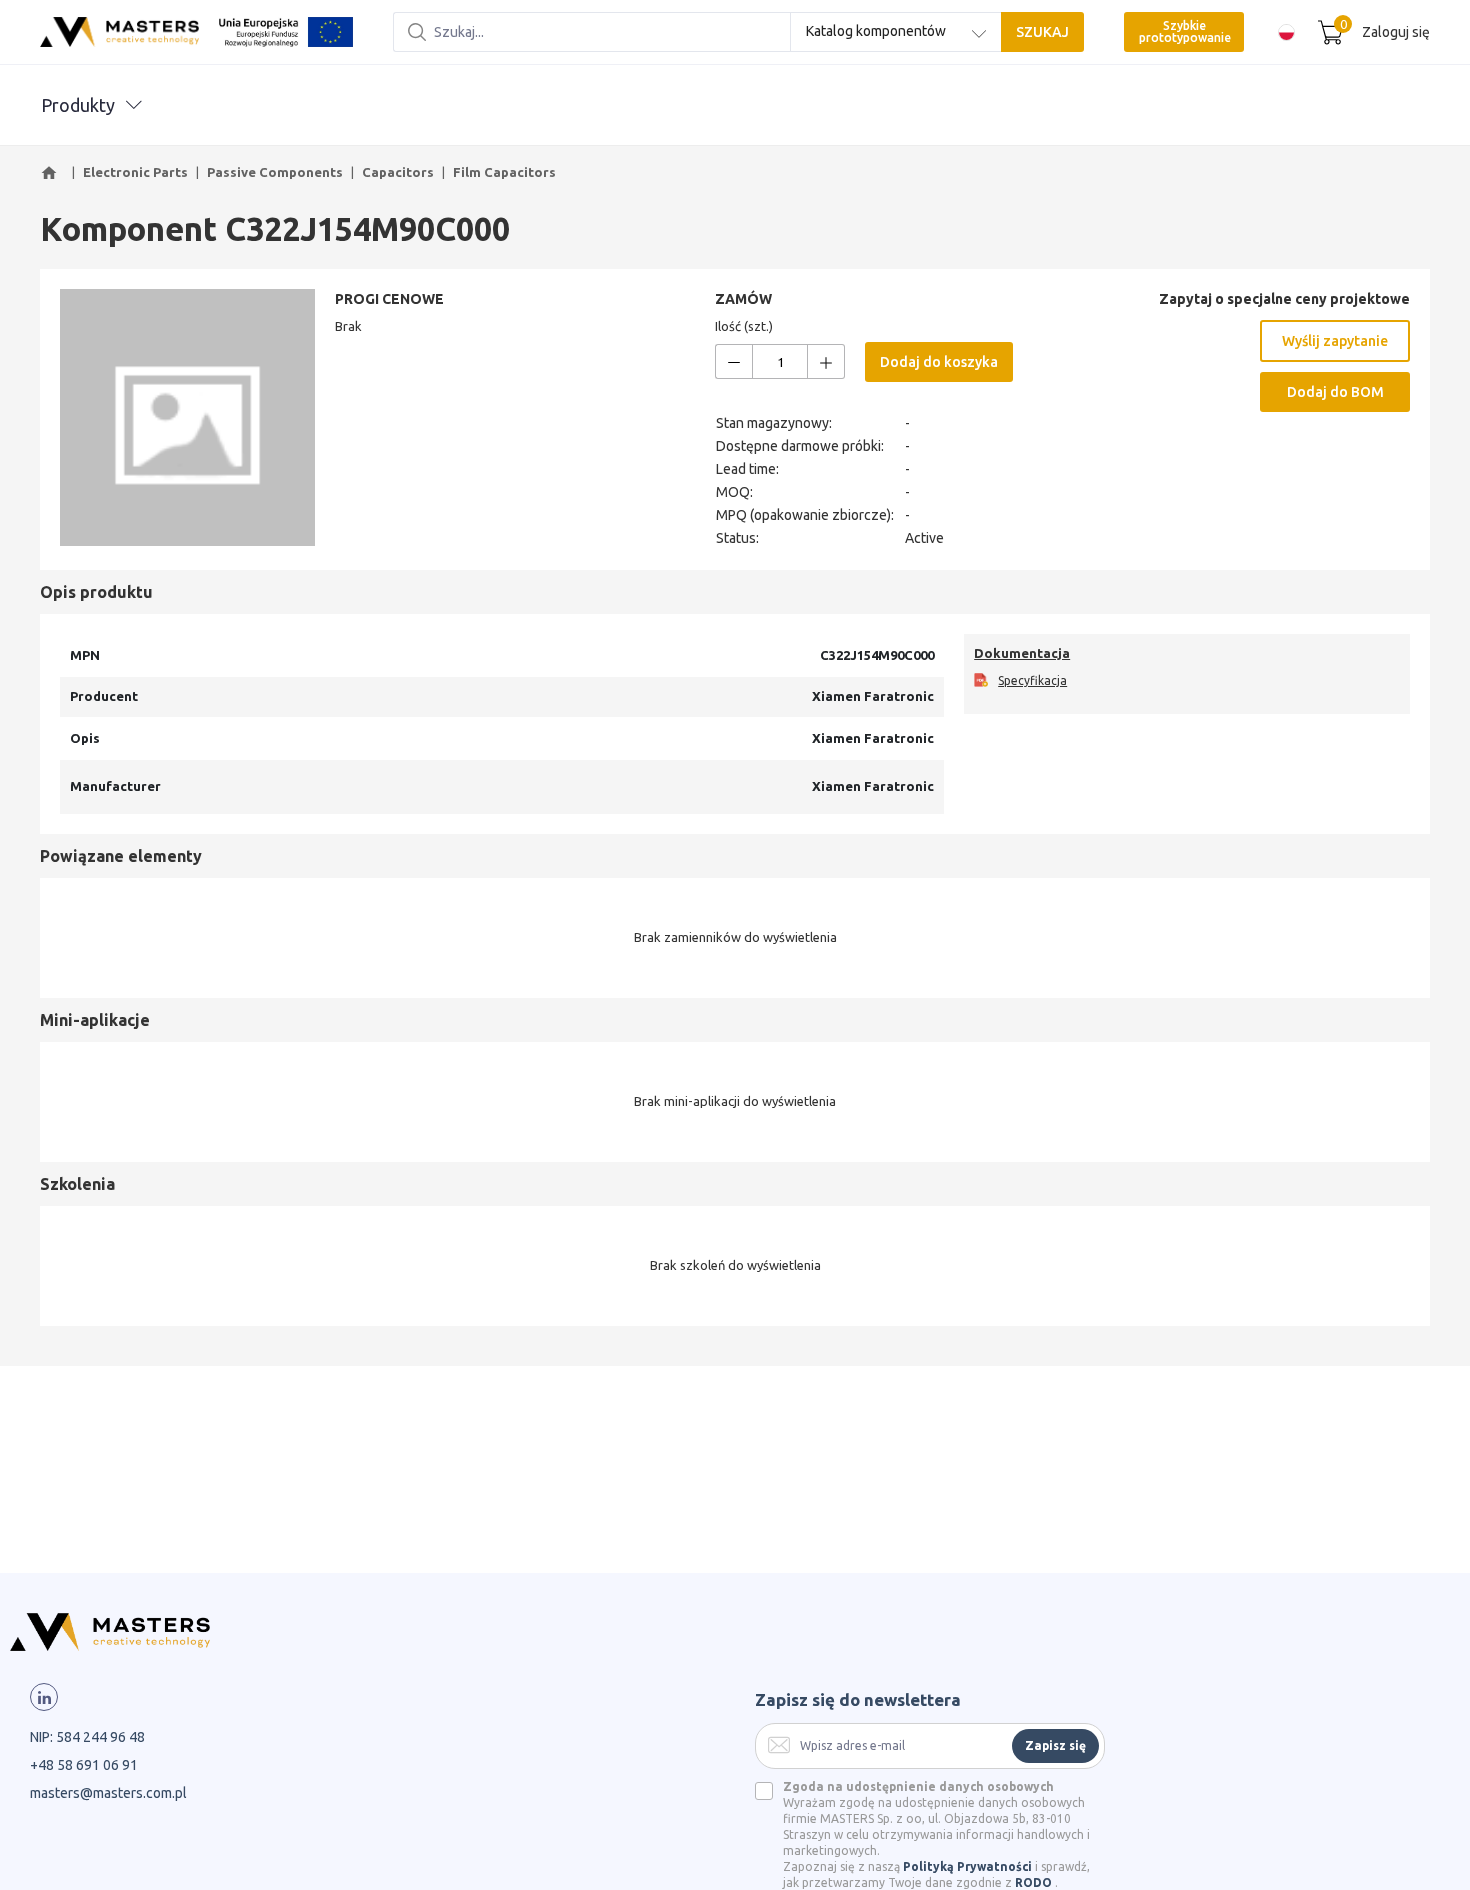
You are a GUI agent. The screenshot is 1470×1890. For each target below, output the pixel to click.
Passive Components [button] (275, 172)
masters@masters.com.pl (108, 1793)
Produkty (78, 105)
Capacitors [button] (398, 172)
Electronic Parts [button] (135, 172)
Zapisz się (1055, 1745)
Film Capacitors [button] (504, 172)
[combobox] (896, 32)
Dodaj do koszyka (939, 362)
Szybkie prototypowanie (1185, 31)
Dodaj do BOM (1335, 392)
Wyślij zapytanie (1335, 341)
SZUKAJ (1042, 32)
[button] (52, 173)
